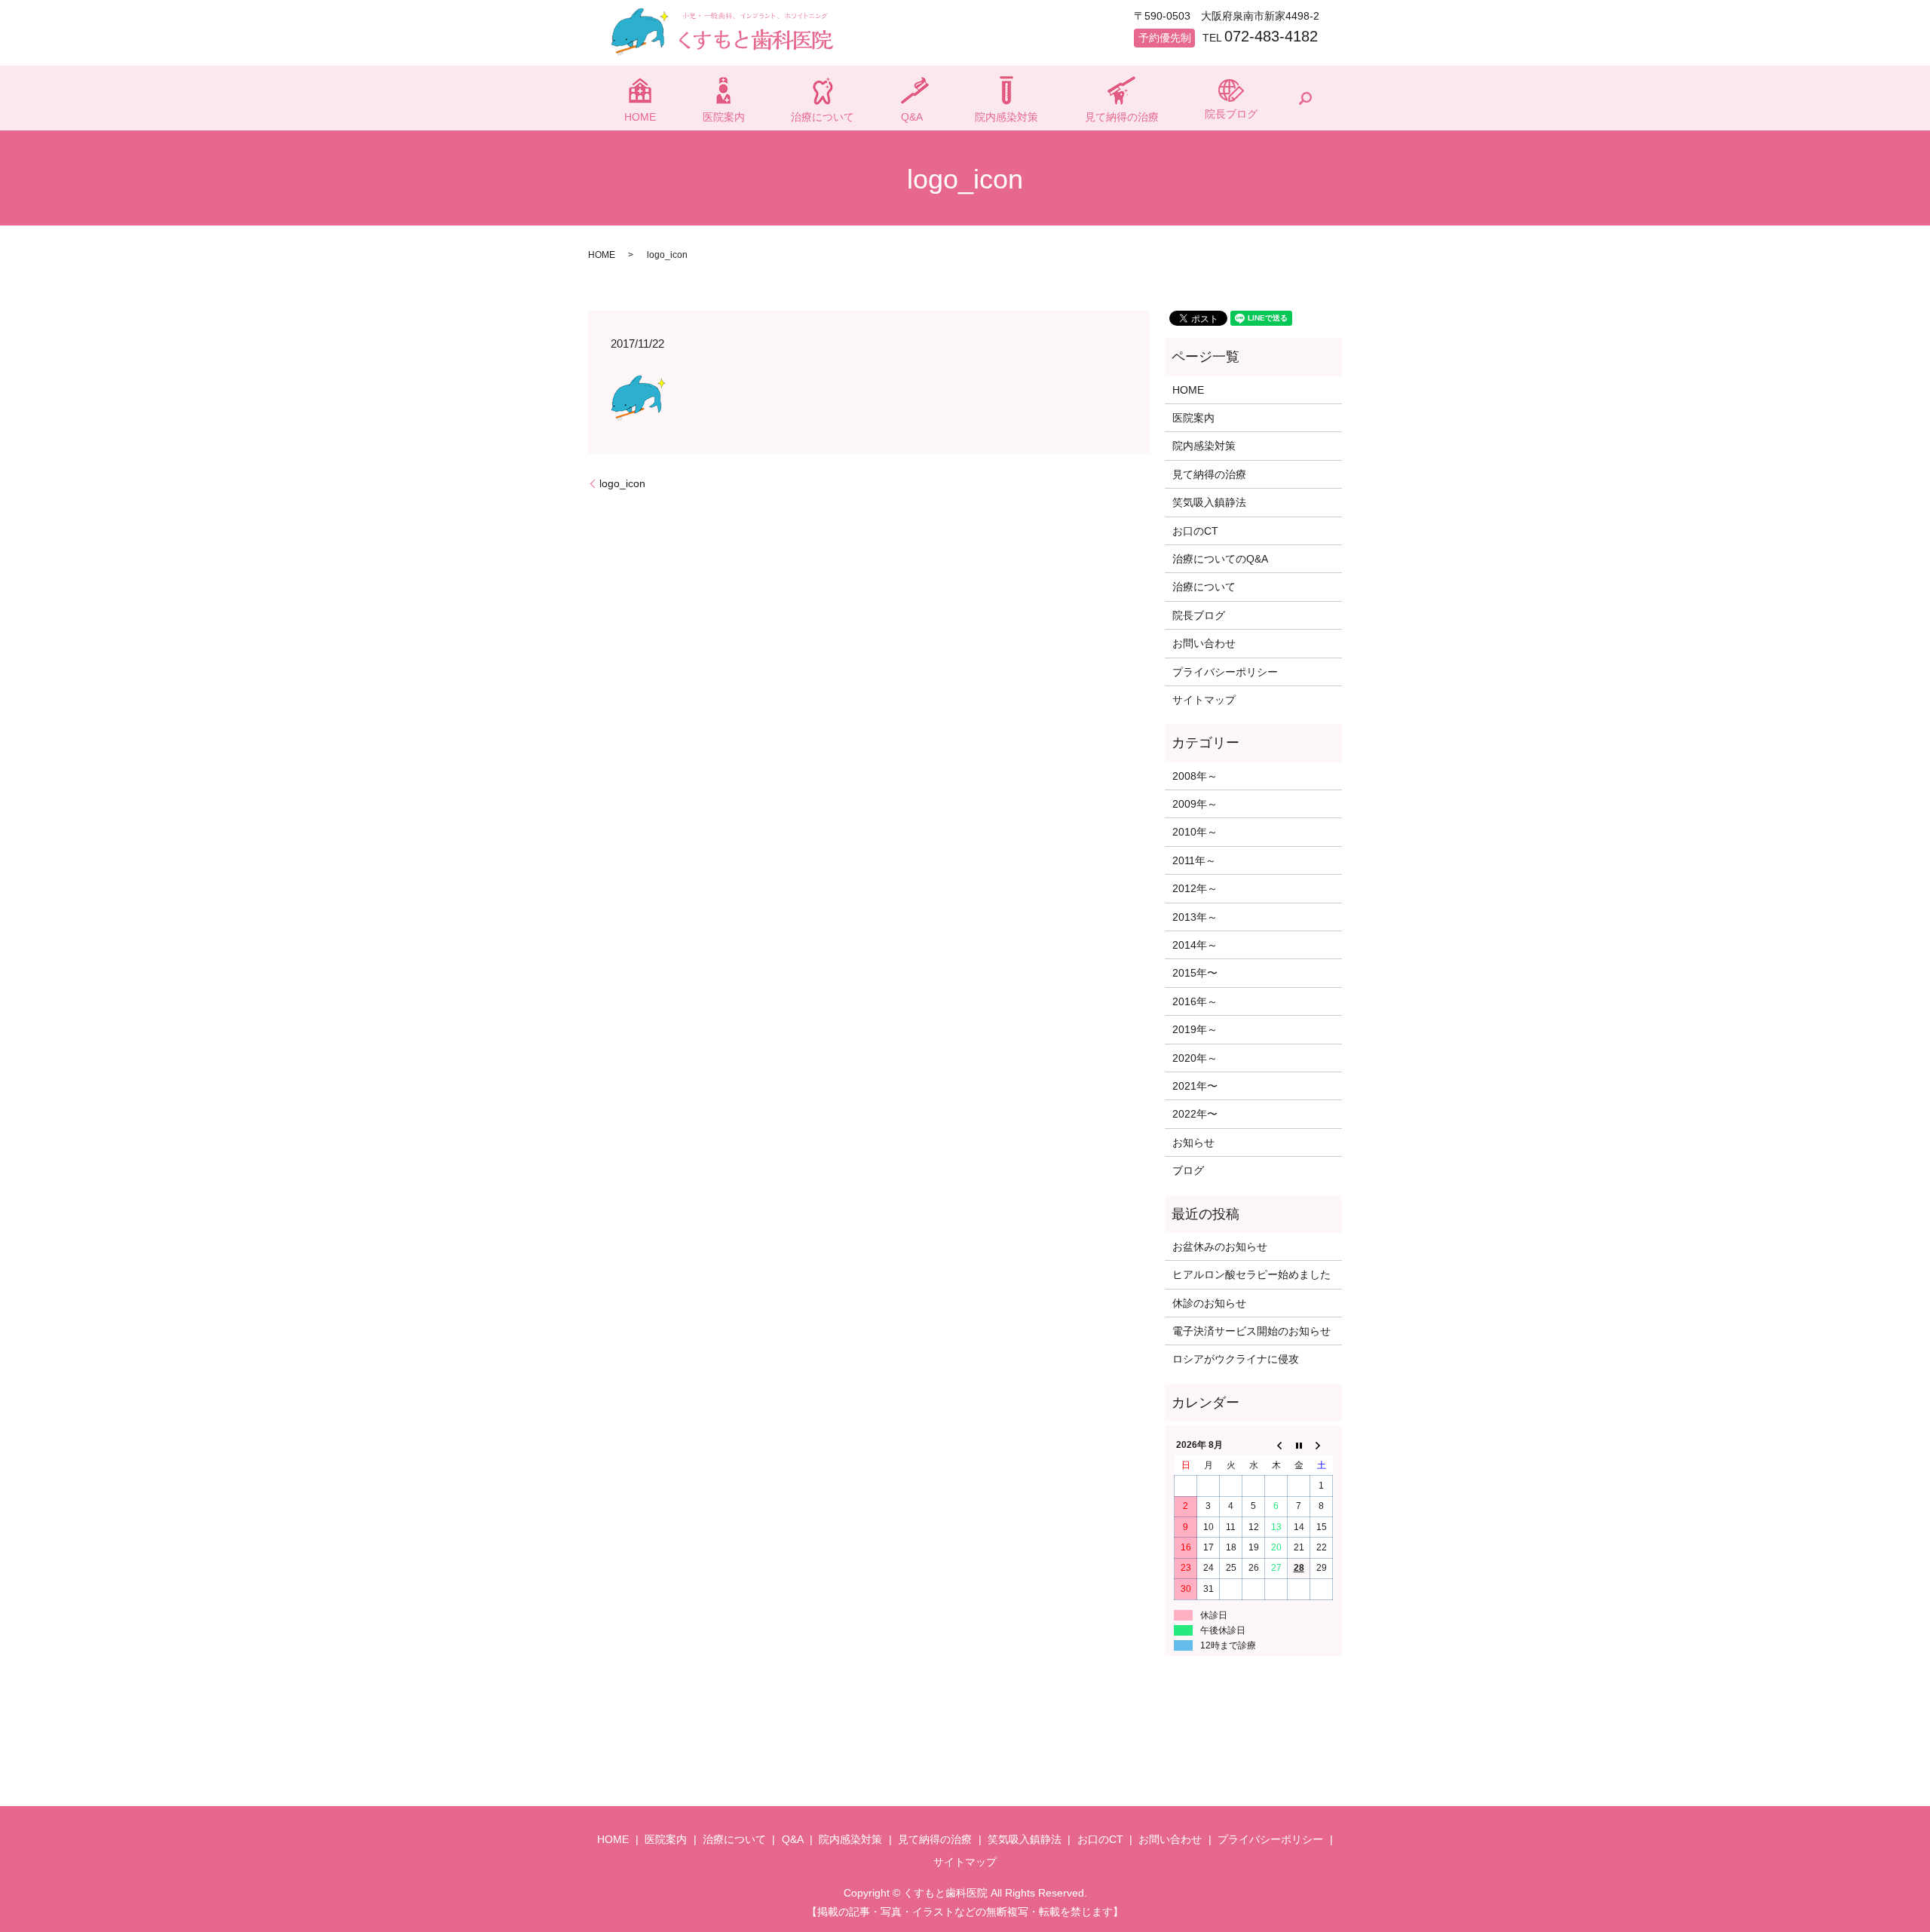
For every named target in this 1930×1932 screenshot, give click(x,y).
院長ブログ (1231, 114)
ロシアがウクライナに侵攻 (1236, 1359)
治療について (823, 117)
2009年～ (1195, 804)
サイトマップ (1204, 700)
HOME (640, 117)
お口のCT (1195, 531)
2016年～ (1195, 1001)
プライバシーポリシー (1225, 672)
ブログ (1188, 1170)
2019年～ (1195, 1029)
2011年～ (1194, 860)
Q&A (912, 117)
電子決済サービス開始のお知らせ (1251, 1331)
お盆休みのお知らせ (1220, 1247)
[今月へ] (1299, 1446)
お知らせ (1193, 1142)
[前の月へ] (1276, 1446)
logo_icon (622, 483)
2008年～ (1195, 776)
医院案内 (724, 117)
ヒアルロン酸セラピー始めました (1251, 1274)
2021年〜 (1195, 1086)
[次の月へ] (1322, 1446)
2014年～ (1195, 945)
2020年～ (1195, 1058)
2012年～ (1195, 888)
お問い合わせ (1204, 643)
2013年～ (1195, 917)
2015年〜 (1195, 973)
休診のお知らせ (1209, 1303)
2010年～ (1195, 832)
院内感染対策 (1006, 117)
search (1305, 98)
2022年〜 (1195, 1114)
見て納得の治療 (1122, 117)
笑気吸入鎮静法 (1209, 502)
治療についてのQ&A (1220, 559)
